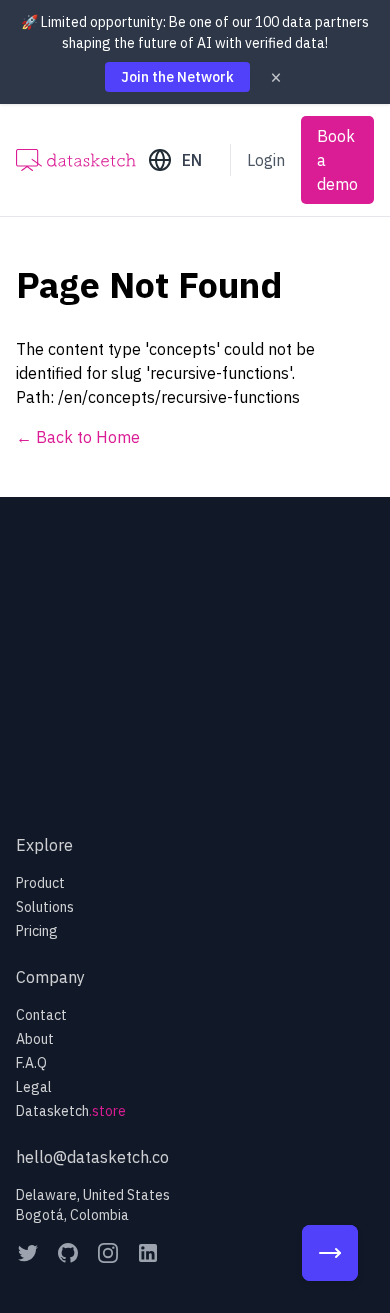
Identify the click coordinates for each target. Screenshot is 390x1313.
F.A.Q (31, 1063)
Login (266, 160)
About (35, 1039)
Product (40, 883)
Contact (41, 1015)
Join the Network (177, 77)
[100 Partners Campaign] (330, 1253)
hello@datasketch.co (92, 1157)
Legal (34, 1087)
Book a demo (337, 160)
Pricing (37, 931)
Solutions (45, 907)
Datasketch (71, 1111)
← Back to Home (78, 437)
